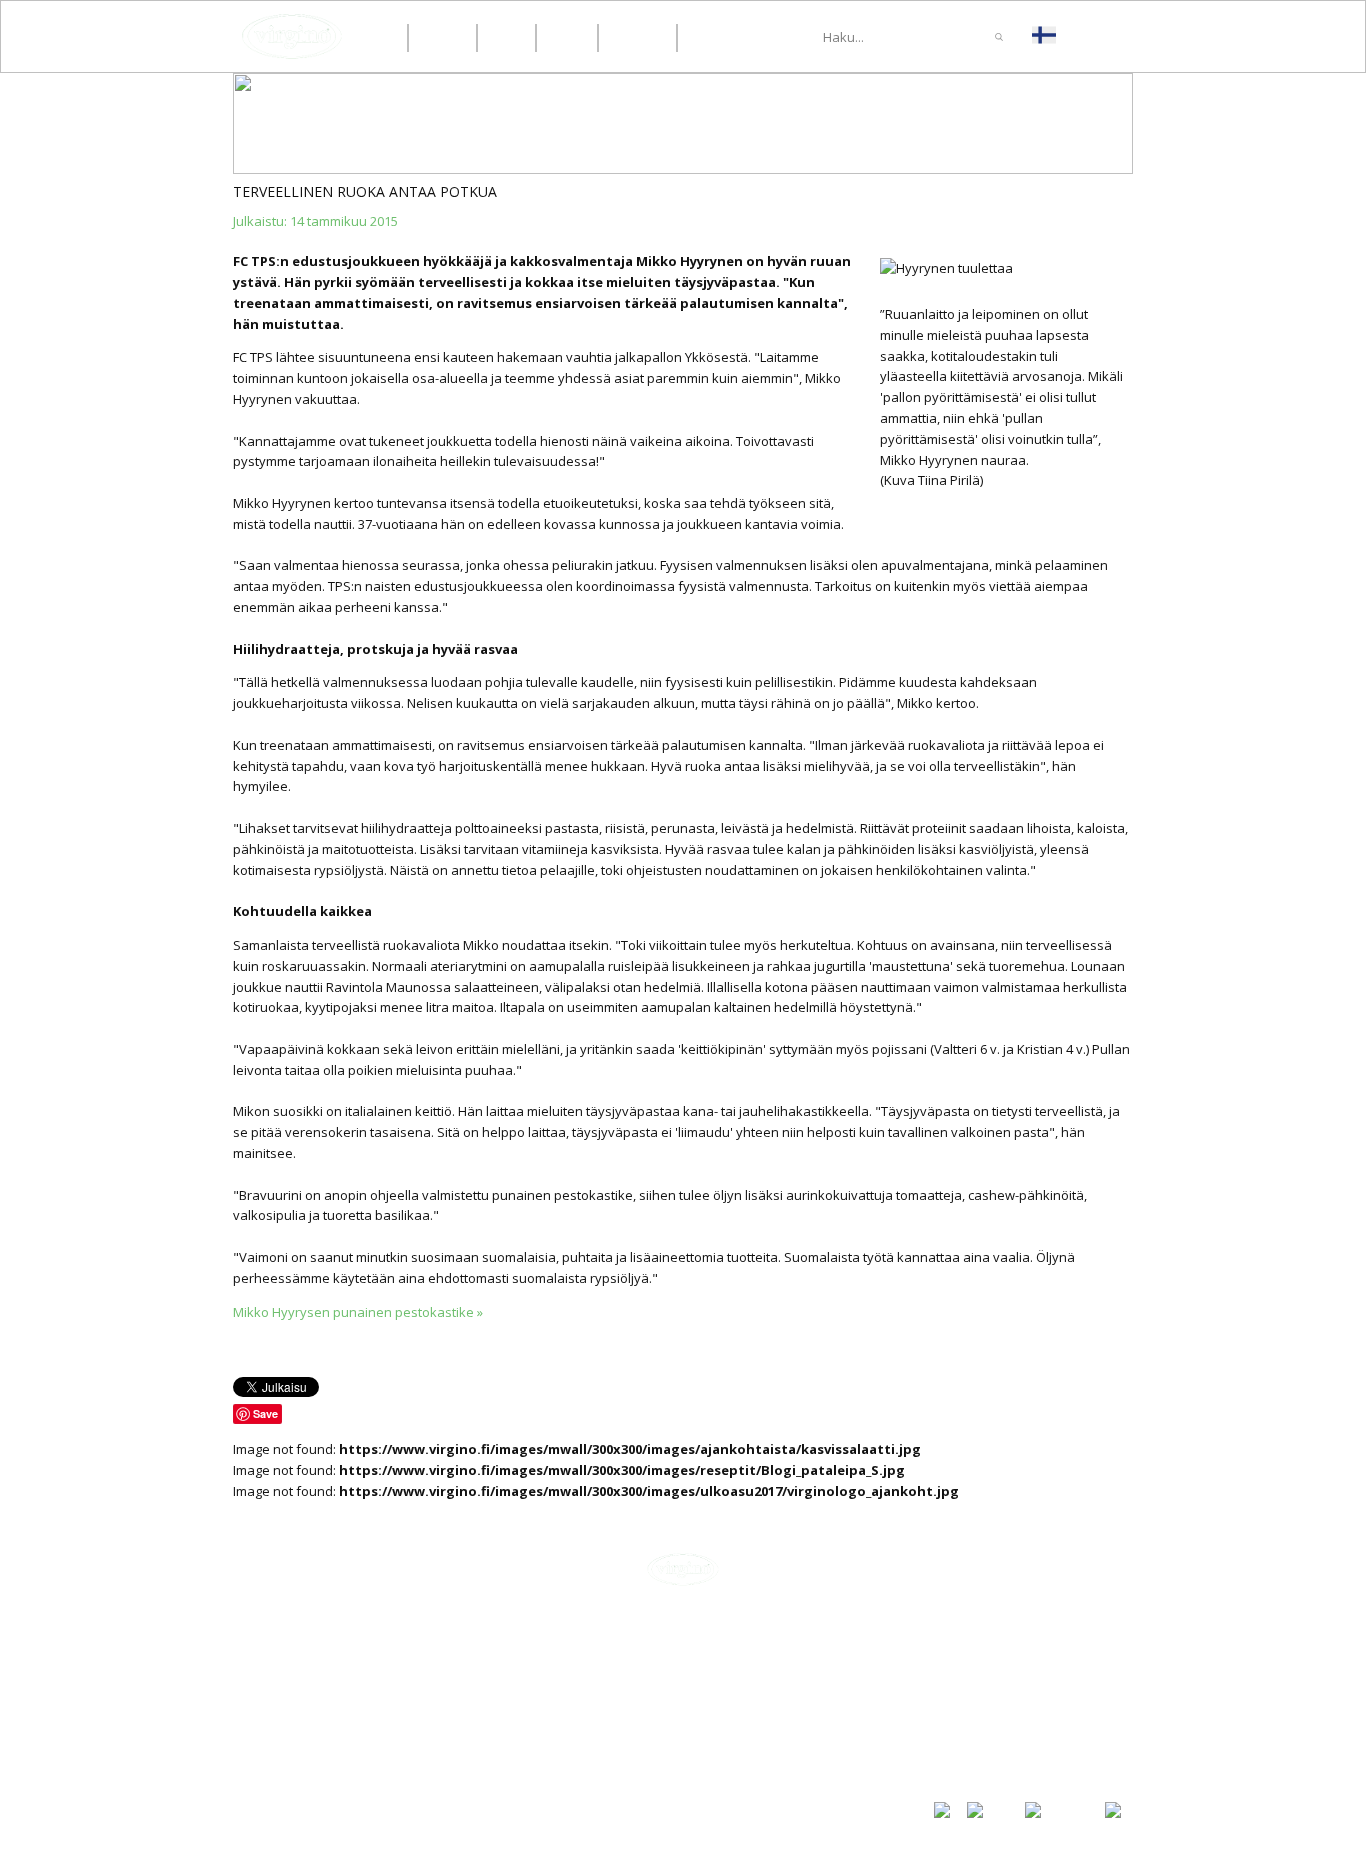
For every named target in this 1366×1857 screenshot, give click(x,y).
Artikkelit (963, 1660)
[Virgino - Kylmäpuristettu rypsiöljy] (292, 36)
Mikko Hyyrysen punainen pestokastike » (358, 1312)
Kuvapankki (970, 1748)
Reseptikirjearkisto (996, 1728)
